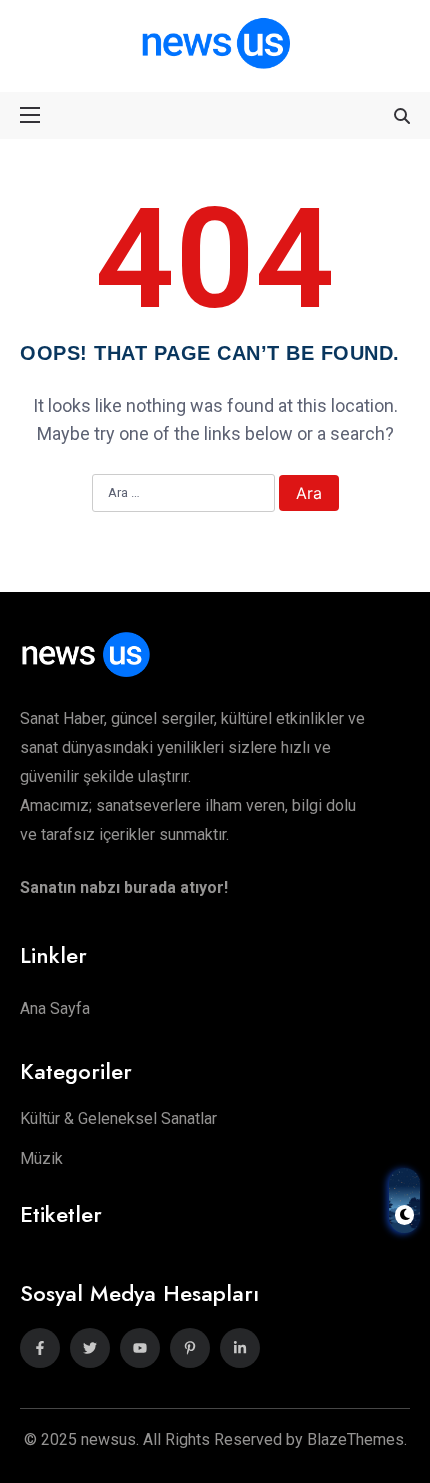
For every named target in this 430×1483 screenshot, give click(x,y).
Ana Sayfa (55, 1008)
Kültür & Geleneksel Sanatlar (118, 1118)
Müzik (41, 1158)
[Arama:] (183, 494)
